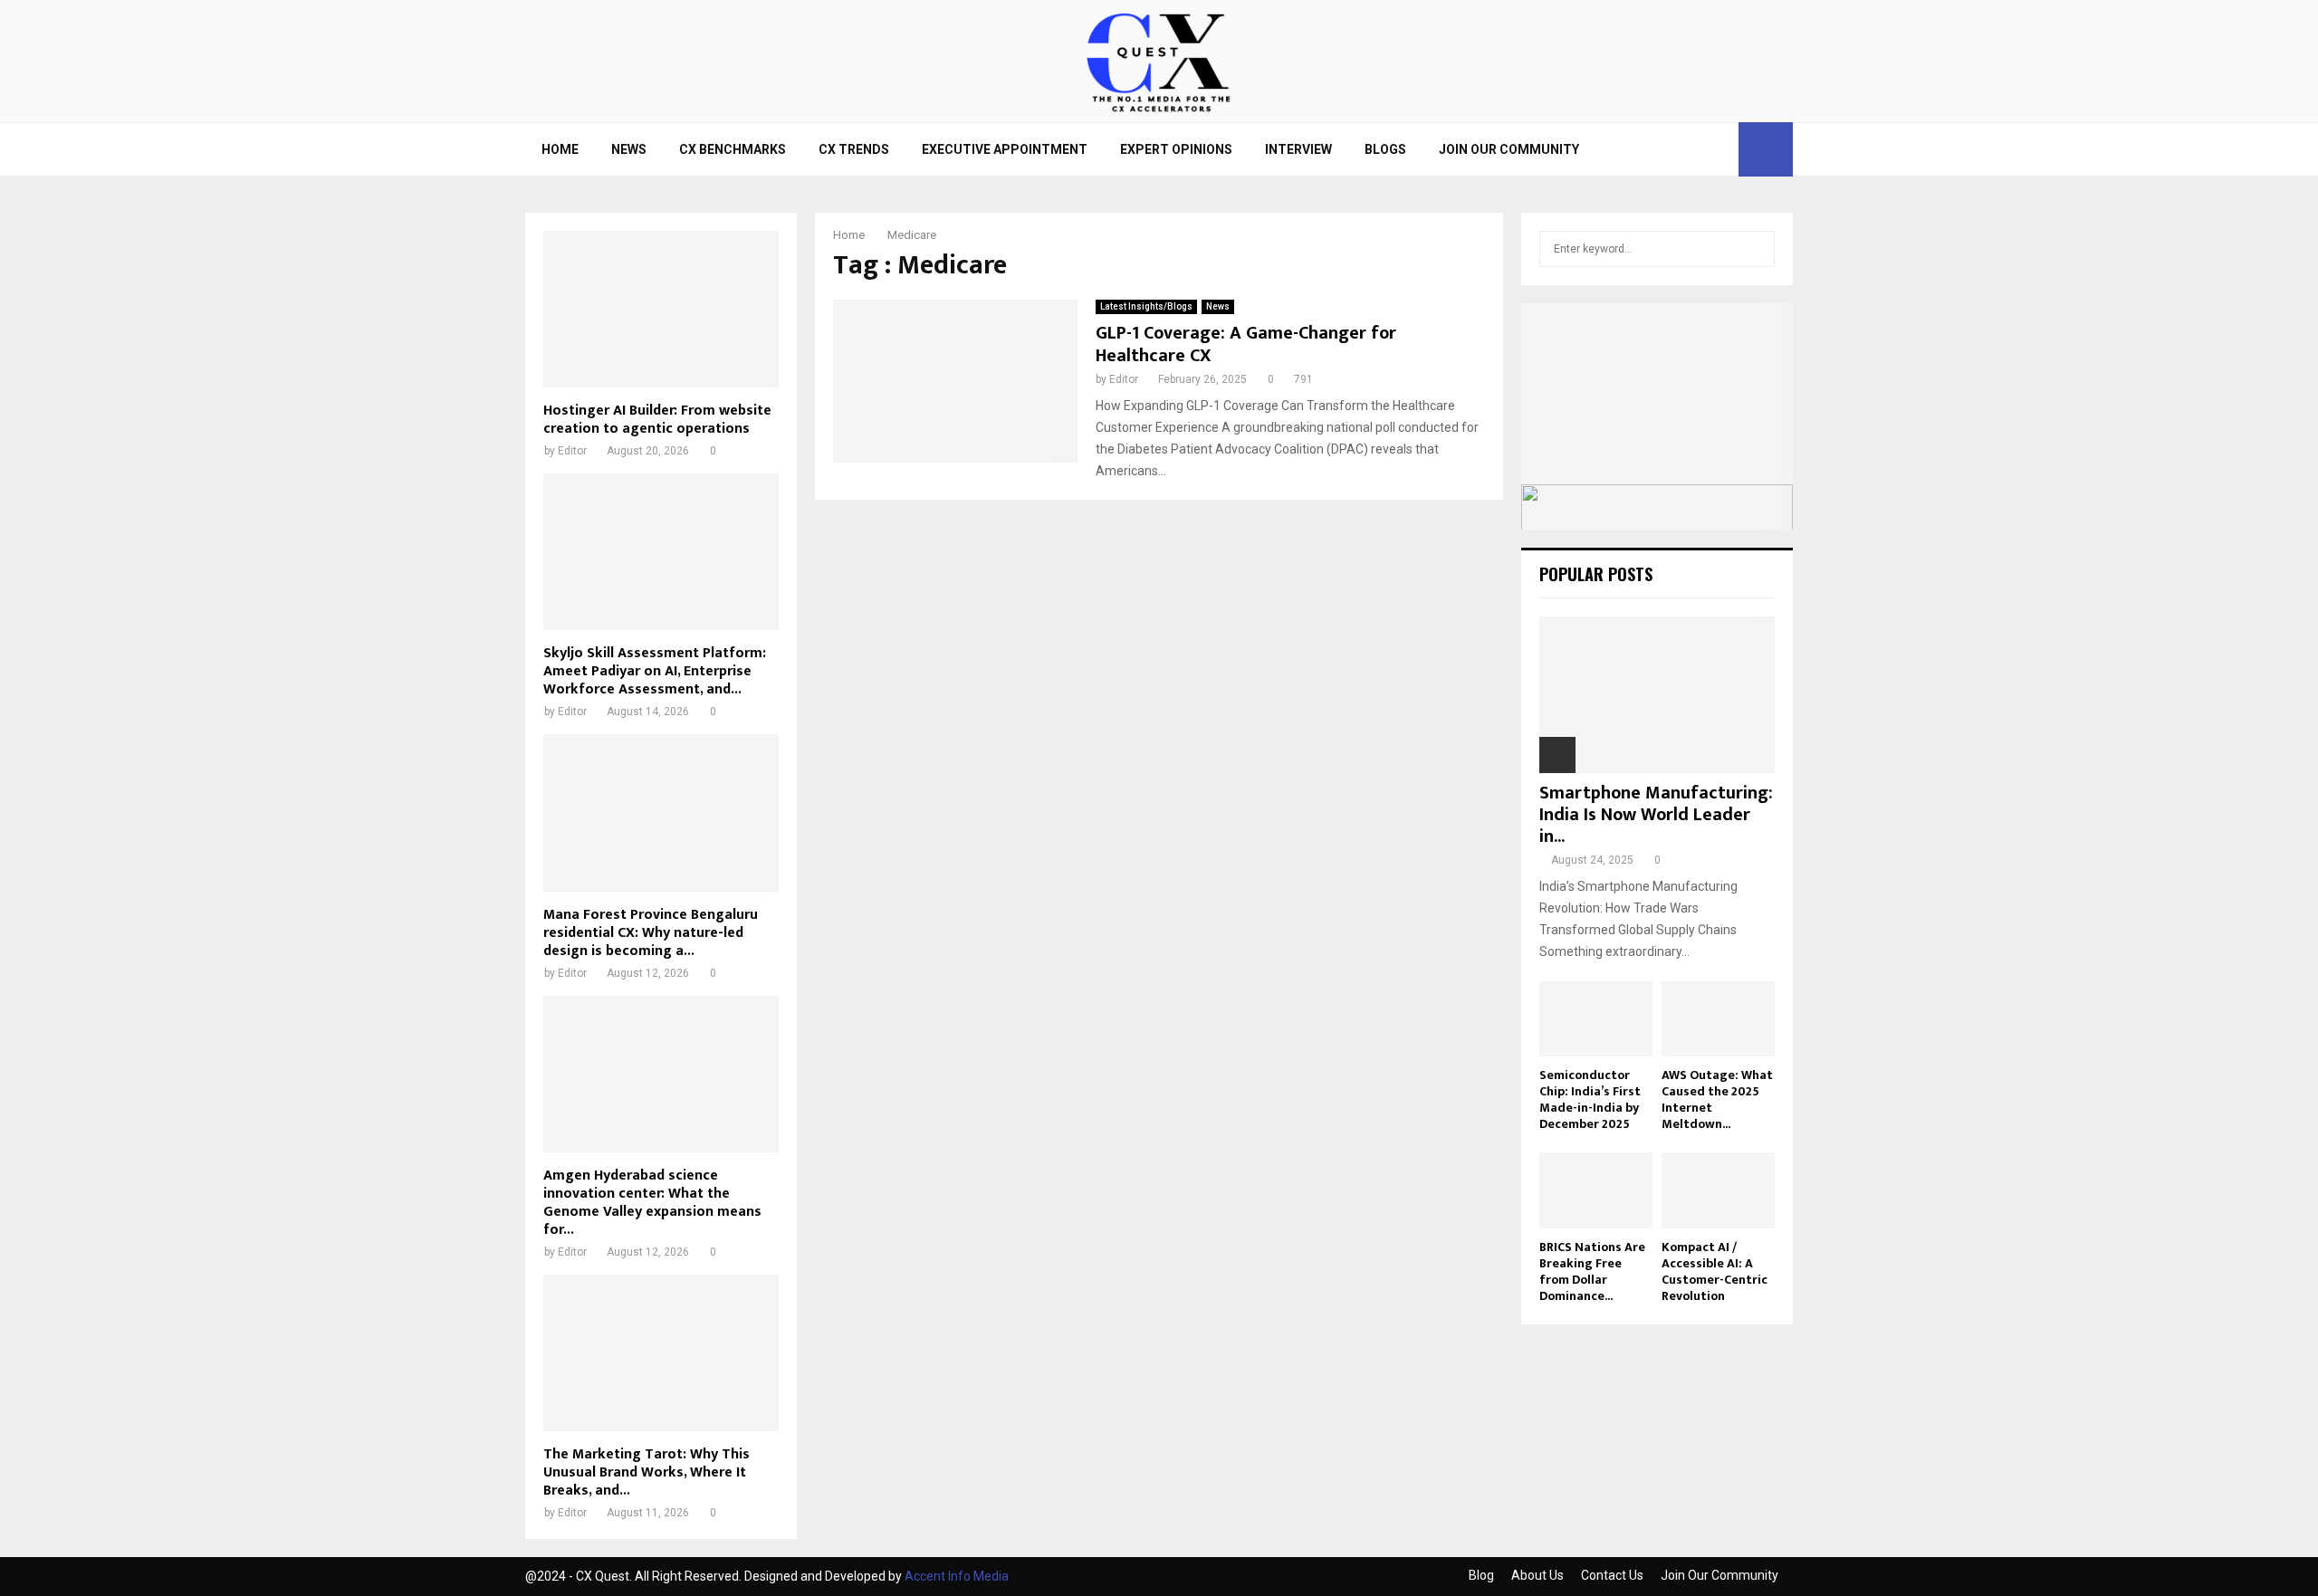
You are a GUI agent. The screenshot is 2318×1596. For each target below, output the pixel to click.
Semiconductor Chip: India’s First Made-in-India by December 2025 (1590, 1099)
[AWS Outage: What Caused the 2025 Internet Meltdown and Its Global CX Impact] (1718, 1019)
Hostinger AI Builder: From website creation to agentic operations (657, 420)
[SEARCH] (1756, 249)
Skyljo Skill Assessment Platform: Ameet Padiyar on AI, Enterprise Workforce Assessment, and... (655, 671)
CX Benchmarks (733, 149)
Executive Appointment (1005, 149)
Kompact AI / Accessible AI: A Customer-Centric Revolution (1715, 1271)
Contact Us (1612, 1575)
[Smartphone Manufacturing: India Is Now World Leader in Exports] (1657, 695)
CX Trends (854, 149)
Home (560, 149)
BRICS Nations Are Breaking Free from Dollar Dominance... (1592, 1271)
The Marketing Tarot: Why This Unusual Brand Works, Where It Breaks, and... (647, 1472)
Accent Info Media (957, 1576)
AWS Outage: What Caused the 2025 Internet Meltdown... (1717, 1099)
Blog (1481, 1575)
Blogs (1385, 149)
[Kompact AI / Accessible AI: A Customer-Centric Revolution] (1718, 1190)
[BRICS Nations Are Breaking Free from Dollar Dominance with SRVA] (1596, 1190)
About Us (1537, 1575)
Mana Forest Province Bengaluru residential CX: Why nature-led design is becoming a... (651, 933)
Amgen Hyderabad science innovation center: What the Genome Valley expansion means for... (652, 1203)
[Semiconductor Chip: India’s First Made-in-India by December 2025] (1596, 1019)
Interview (1298, 149)
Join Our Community (1509, 149)
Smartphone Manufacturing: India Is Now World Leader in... (1656, 815)
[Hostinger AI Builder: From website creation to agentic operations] (661, 309)
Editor (1124, 379)
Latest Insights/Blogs (1146, 306)
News (629, 149)
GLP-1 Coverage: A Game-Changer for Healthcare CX (1246, 344)
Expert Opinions (1176, 149)
